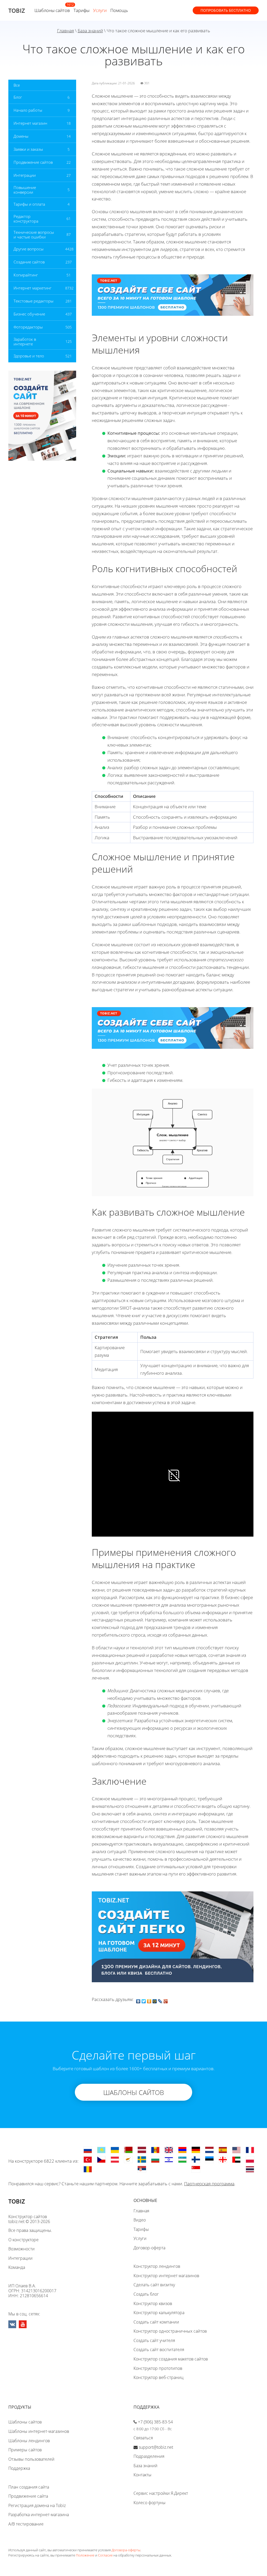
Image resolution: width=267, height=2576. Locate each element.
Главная (66, 31)
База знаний (90, 31)
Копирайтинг (26, 275)
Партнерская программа (209, 2184)
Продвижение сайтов (33, 162)
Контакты (142, 2475)
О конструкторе (23, 2240)
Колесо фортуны (150, 2503)
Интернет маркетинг (32, 288)
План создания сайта (29, 2487)
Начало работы (28, 110)
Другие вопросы (29, 249)
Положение (85, 2555)
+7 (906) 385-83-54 (155, 2422)
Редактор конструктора (26, 219)
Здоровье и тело (29, 356)
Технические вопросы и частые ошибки (34, 235)
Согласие (105, 2555)
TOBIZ (17, 10)
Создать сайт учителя (154, 2340)
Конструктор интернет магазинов (166, 2276)
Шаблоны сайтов (52, 10)
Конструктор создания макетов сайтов (171, 2359)
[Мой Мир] (155, 2000)
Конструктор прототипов (158, 2368)
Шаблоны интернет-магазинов (39, 2431)
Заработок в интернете (25, 342)
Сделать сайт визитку (154, 2285)
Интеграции (25, 175)
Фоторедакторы (28, 327)
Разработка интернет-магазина (39, 2515)
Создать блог (146, 2294)
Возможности (22, 2249)
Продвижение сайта (28, 2496)
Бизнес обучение (29, 314)
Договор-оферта (149, 2248)
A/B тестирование (26, 2524)
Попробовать (226, 10)
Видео (140, 2220)
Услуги (100, 10)
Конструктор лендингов (157, 2266)
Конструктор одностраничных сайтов (170, 2331)
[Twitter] (144, 2000)
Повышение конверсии (25, 190)
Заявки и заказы (28, 149)
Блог (18, 97)
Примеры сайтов (25, 2450)
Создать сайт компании (156, 2322)
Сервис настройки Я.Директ (161, 2493)
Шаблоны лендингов (29, 2441)
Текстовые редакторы (34, 301)
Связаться (143, 2438)
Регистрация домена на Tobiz (37, 2505)
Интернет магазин (30, 123)
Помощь (119, 10)
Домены (21, 136)
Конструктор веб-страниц (159, 2377)
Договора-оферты (126, 2550)
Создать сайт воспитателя (159, 2350)
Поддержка (19, 2468)
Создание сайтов (29, 262)
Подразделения (149, 2456)
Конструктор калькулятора (159, 2313)
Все (17, 85)
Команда (17, 2267)
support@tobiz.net (156, 2447)
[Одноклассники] (149, 2000)
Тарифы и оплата (29, 204)
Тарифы (81, 10)
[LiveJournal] (160, 2000)
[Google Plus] (166, 2000)
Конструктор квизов (153, 2303)
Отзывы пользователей (31, 2459)
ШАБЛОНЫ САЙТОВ (134, 2092)
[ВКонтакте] (138, 2000)
